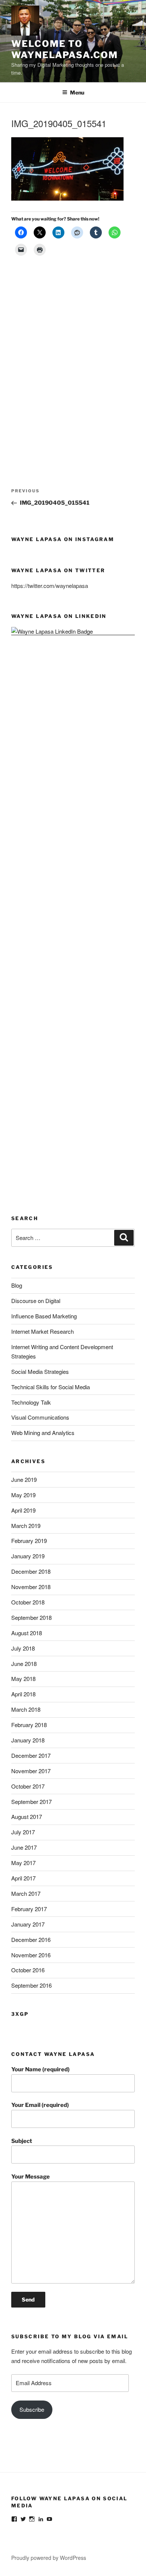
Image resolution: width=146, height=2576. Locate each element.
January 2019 (28, 1556)
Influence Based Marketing (44, 1316)
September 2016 (31, 1985)
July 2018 (23, 1648)
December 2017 (31, 1755)
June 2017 (24, 1847)
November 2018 (31, 1587)
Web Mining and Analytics (43, 1433)
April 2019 (23, 1510)
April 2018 (23, 1694)
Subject (22, 2141)
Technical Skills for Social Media (51, 1387)
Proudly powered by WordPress (49, 2558)
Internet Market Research (42, 1331)
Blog (17, 1285)
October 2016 (28, 1970)
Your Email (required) (40, 2105)
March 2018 (26, 1709)
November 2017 (31, 1771)
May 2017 (23, 1863)
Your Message (31, 2177)
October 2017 (28, 1786)
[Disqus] (73, 360)
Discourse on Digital (36, 1301)
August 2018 (27, 1633)
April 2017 (23, 1878)
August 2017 (27, 1817)
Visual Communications (40, 1417)
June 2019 (24, 1479)
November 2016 (31, 1955)
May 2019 (23, 1495)
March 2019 (26, 1526)
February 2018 (29, 1725)
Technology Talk (31, 1402)
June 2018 (24, 1664)
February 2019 (29, 1541)
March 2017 (26, 1893)
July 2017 (23, 1832)
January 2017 (28, 1924)
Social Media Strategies (40, 1371)
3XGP (20, 2014)
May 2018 (23, 1679)
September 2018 (31, 1617)
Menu (77, 92)
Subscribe (32, 2409)
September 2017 (31, 1802)
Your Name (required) (40, 2069)
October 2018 (28, 1602)
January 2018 (28, 1740)
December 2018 (31, 1571)
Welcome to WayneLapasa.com (65, 49)
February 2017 (29, 1909)
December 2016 (31, 1939)
